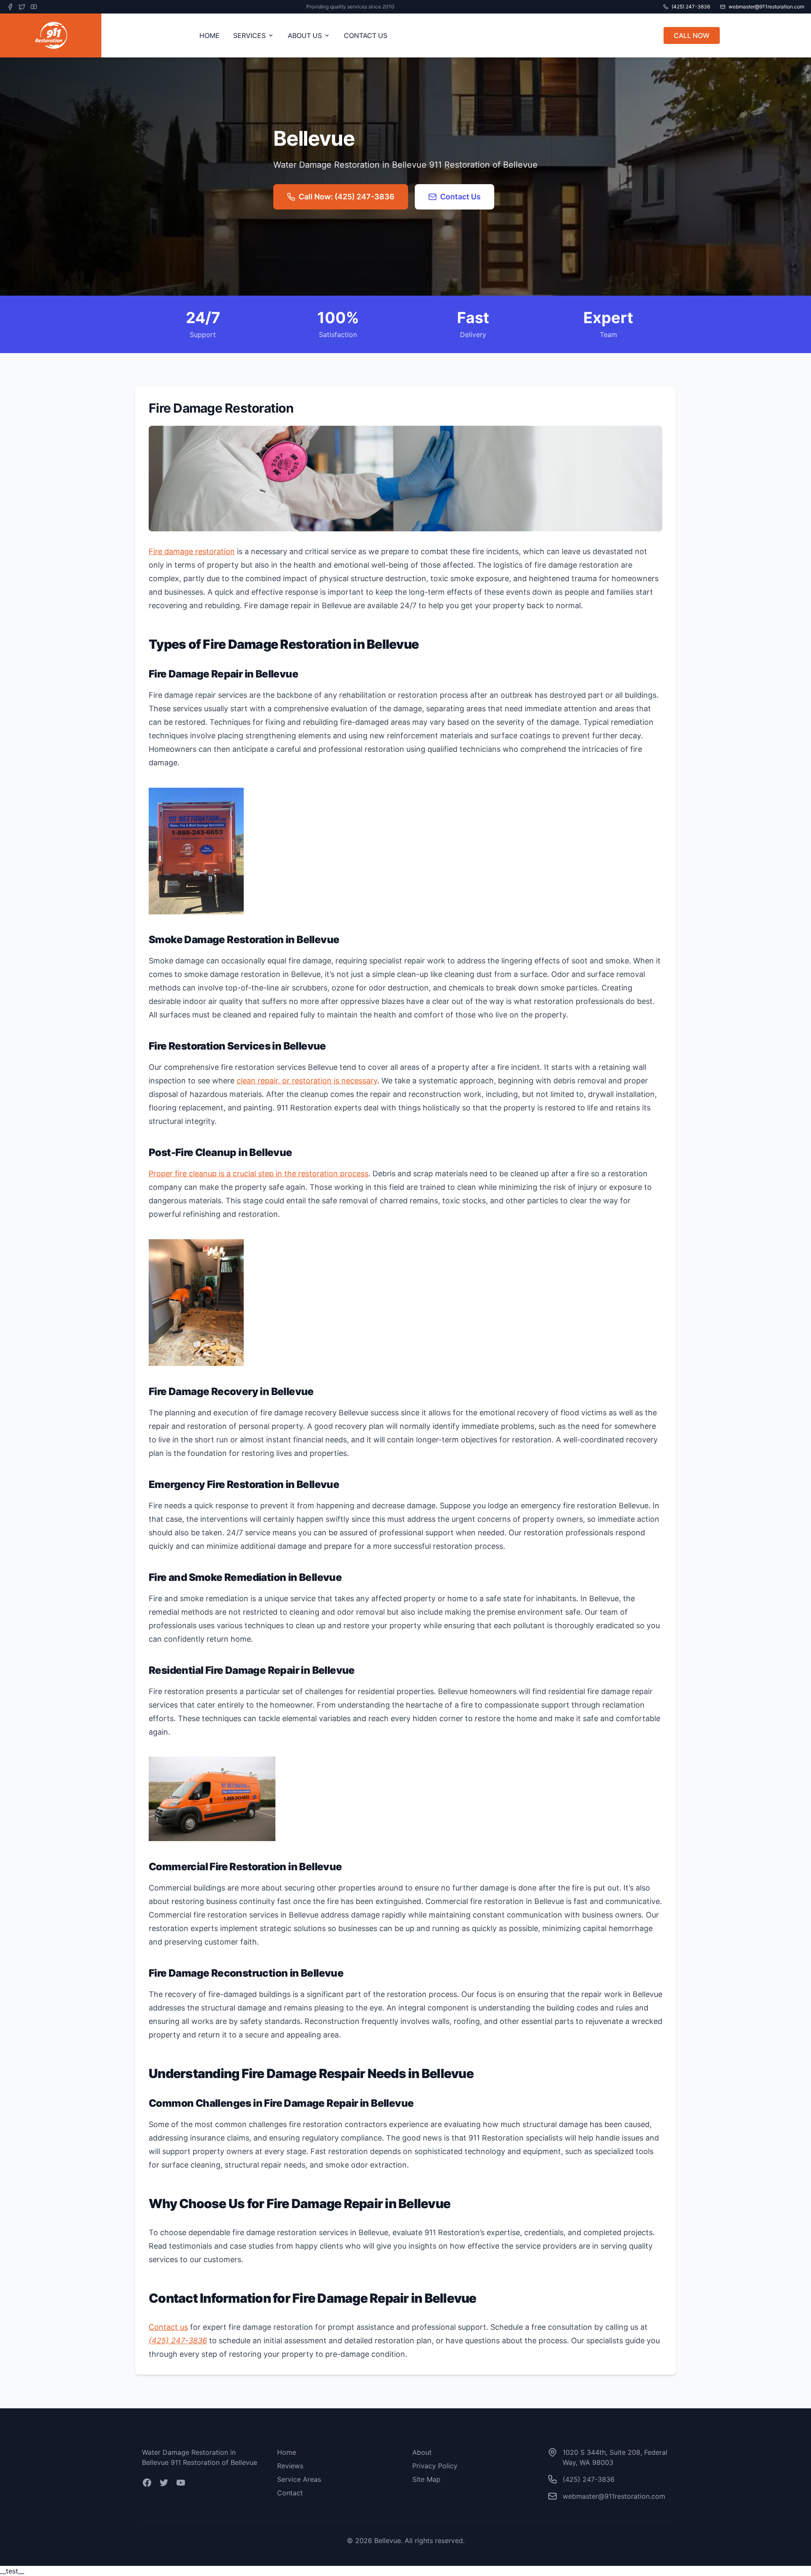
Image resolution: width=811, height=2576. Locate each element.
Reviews (290, 2466)
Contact (290, 2493)
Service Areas (299, 2479)
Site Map (426, 2479)
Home (287, 2452)
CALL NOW (692, 35)
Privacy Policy (435, 2466)
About (422, 2452)
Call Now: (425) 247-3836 (347, 197)
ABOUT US (305, 35)
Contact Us (460, 197)
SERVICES (249, 35)
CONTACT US (366, 35)
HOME (210, 35)
